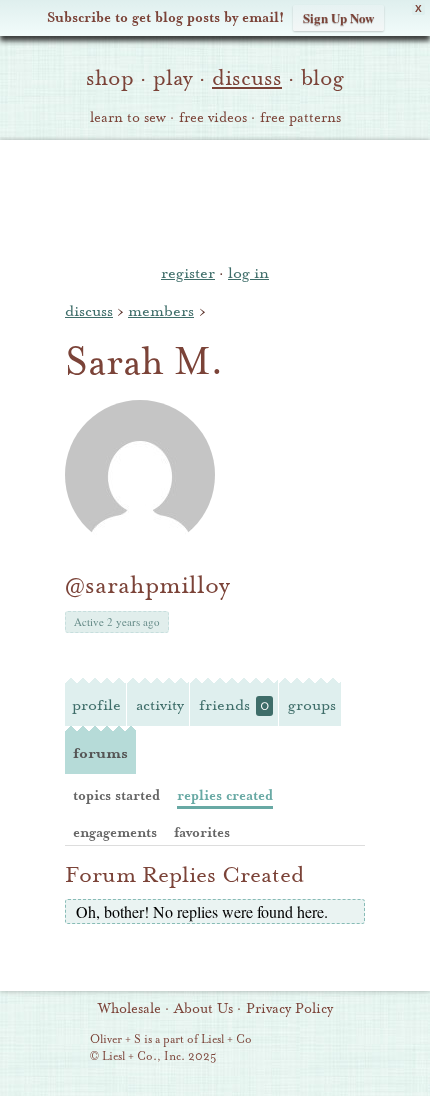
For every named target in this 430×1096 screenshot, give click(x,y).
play (173, 78)
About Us (203, 1009)
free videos (213, 118)
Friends (234, 705)
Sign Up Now (338, 17)
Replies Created (225, 795)
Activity (160, 705)
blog (322, 78)
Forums (100, 753)
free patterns (300, 118)
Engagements (115, 832)
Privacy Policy (289, 1009)
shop (110, 78)
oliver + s (215, 199)
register (188, 273)
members (161, 311)
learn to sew (128, 118)
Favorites (202, 832)
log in (248, 273)
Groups (312, 705)
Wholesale (129, 1009)
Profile (96, 705)
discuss (247, 78)
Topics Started (116, 795)
